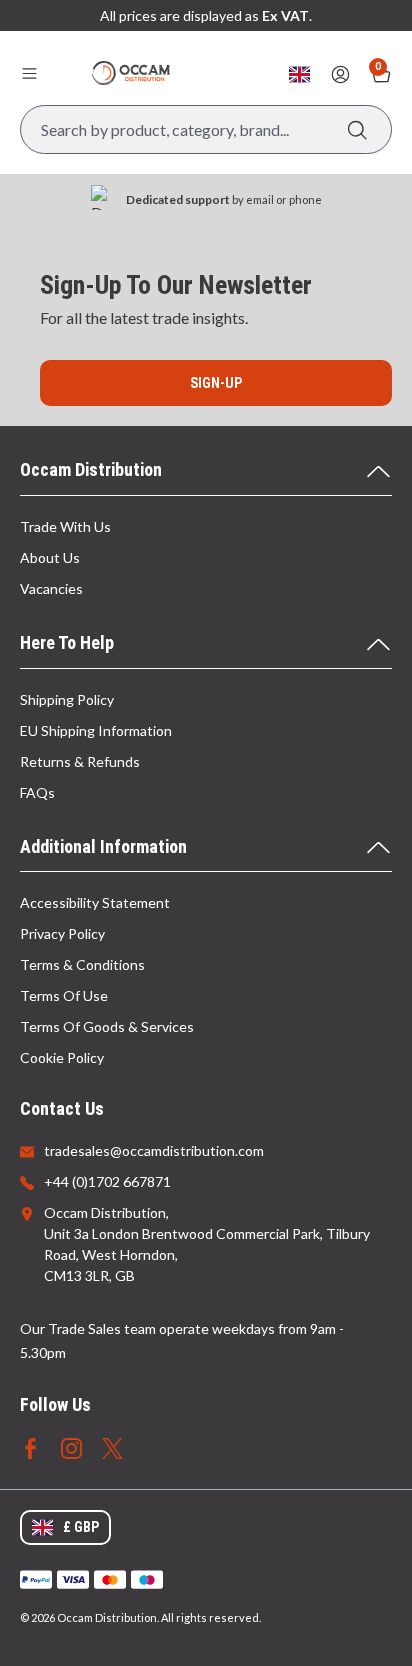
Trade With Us (65, 526)
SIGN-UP (216, 383)
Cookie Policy (62, 1057)
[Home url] (131, 73)
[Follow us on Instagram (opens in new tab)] (71, 1446)
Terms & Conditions (82, 964)
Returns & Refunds (80, 761)
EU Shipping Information (96, 730)
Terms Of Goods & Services (107, 1026)
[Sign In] (340, 74)
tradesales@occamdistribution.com (154, 1150)
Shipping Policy (67, 699)
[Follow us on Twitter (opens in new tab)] (112, 1446)
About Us (50, 557)
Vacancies (51, 588)
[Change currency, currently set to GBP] (299, 74)
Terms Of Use (64, 995)
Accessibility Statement (95, 902)
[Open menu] (29, 73)
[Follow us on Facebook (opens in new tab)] (30, 1446)
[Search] (357, 129)
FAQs (37, 792)
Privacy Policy (62, 933)
